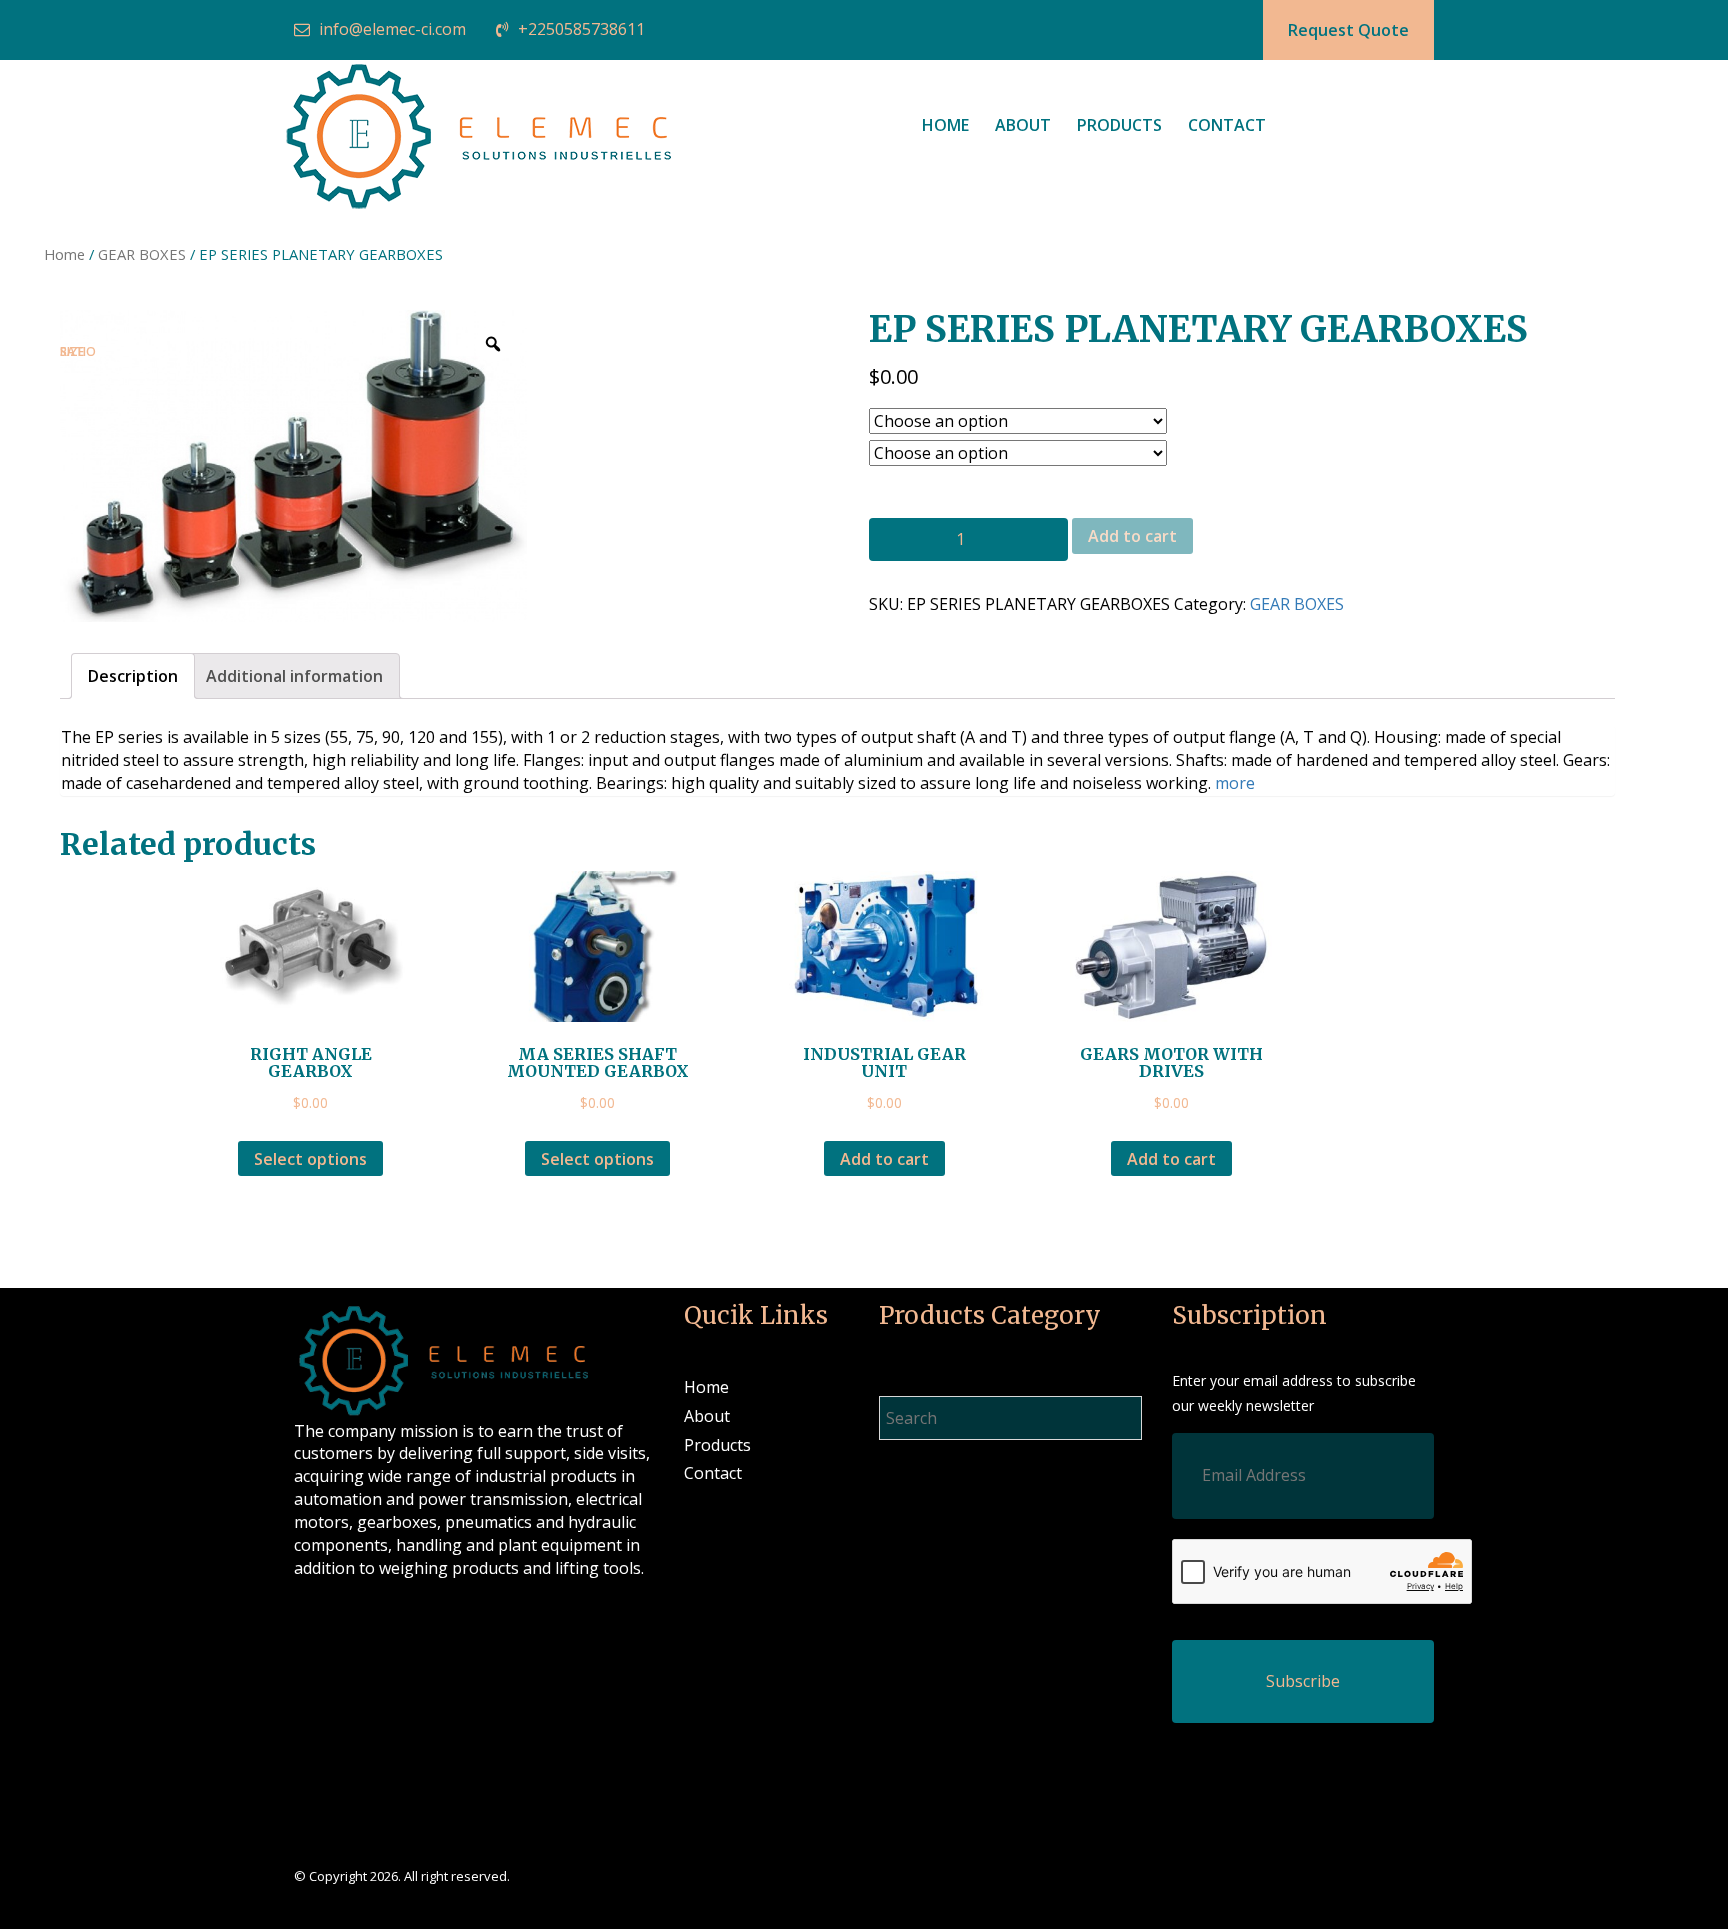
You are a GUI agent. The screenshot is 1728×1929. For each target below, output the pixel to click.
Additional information (294, 676)
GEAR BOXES (142, 254)
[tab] (133, 676)
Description (133, 676)
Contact (1227, 125)
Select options (310, 1159)
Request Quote (1348, 30)
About (1023, 125)
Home (945, 125)
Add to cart (1132, 536)
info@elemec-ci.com (392, 29)
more (1235, 783)
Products (1119, 125)
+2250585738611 (581, 29)
